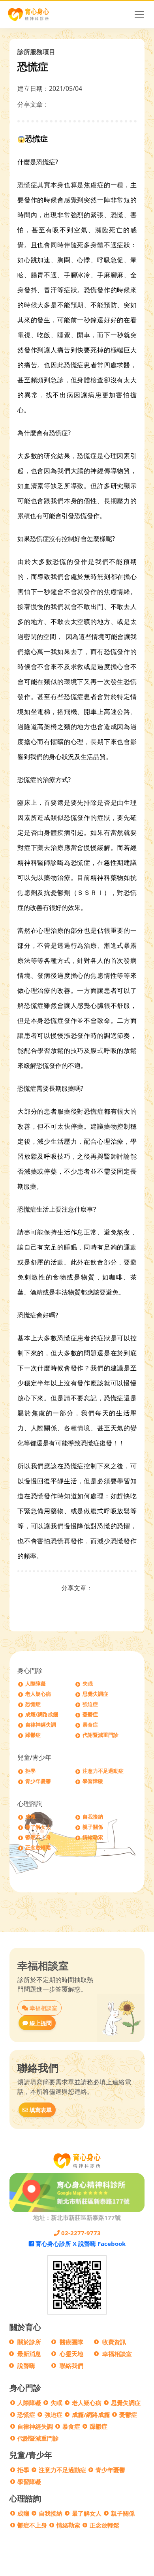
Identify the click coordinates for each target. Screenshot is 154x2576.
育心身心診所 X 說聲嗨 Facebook (80, 2243)
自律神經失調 (41, 1725)
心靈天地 (71, 2354)
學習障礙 (93, 1781)
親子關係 (93, 1827)
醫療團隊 (71, 2342)
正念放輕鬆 (38, 1848)
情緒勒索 (93, 1837)
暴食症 (90, 1725)
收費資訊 (114, 2342)
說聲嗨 (26, 2366)
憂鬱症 (90, 1715)
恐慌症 (33, 1704)
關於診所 (29, 2342)
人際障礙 (36, 1684)
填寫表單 (40, 2110)
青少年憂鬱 (38, 1781)
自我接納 (93, 1817)
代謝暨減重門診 (100, 1735)
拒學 (30, 1771)
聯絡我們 (71, 2366)
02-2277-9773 (80, 2233)
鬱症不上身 (38, 1837)
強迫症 (90, 1704)
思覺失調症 (95, 1694)
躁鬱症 (33, 1735)
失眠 (88, 1684)
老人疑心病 (38, 1694)
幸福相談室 (43, 2008)
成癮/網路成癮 (42, 1715)
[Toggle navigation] (139, 15)
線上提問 (40, 2023)
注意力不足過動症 (103, 1771)
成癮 (30, 1817)
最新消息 (29, 2354)
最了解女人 (38, 1827)
